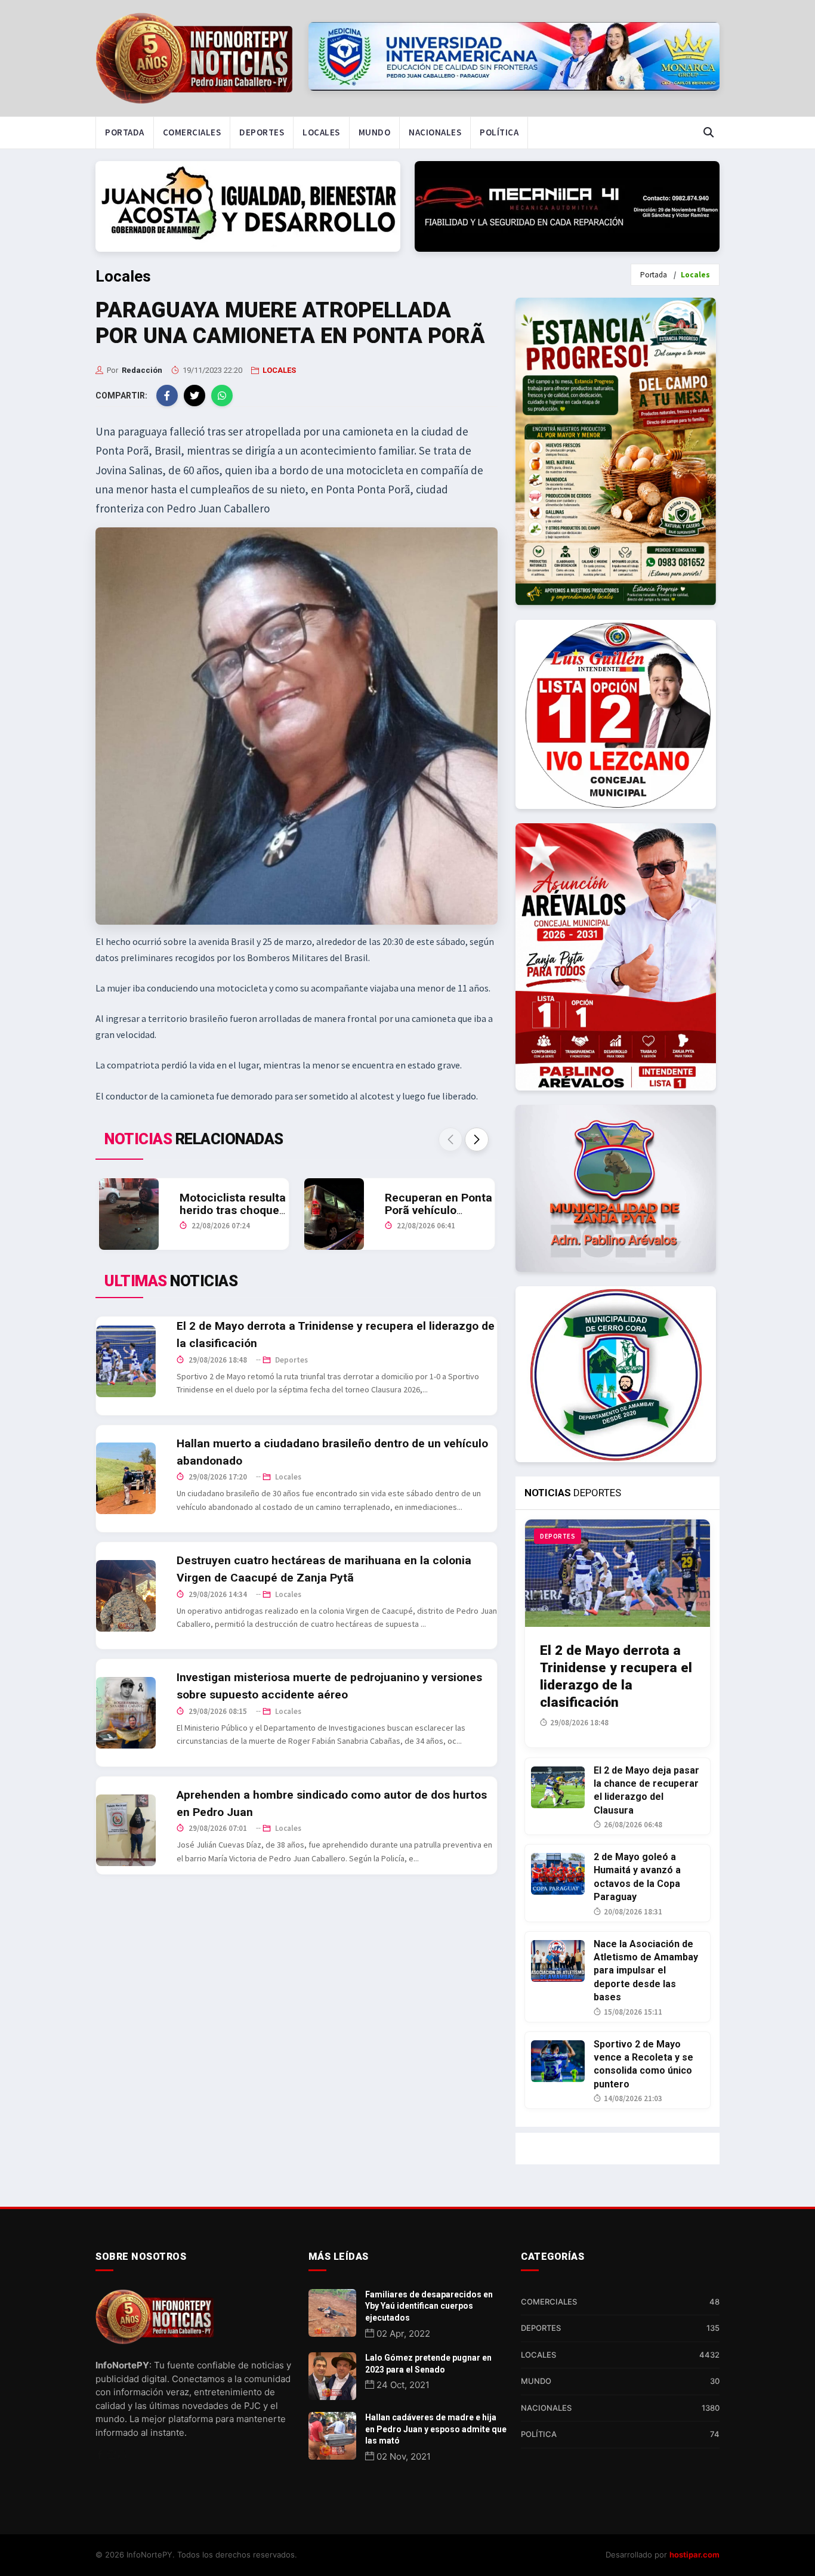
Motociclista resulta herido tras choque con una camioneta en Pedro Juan (233, 1216)
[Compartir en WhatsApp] (222, 396)
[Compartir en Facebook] (167, 396)
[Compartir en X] (195, 396)
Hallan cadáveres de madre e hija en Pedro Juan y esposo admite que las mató (436, 2429)
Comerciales (192, 132)
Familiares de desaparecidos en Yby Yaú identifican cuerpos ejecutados (429, 2306)
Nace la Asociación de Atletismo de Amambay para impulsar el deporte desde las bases (646, 1971)
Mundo (375, 132)
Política (499, 132)
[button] (477, 1139)
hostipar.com (694, 2555)
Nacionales (435, 132)
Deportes (262, 132)
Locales (321, 132)
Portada (125, 132)
